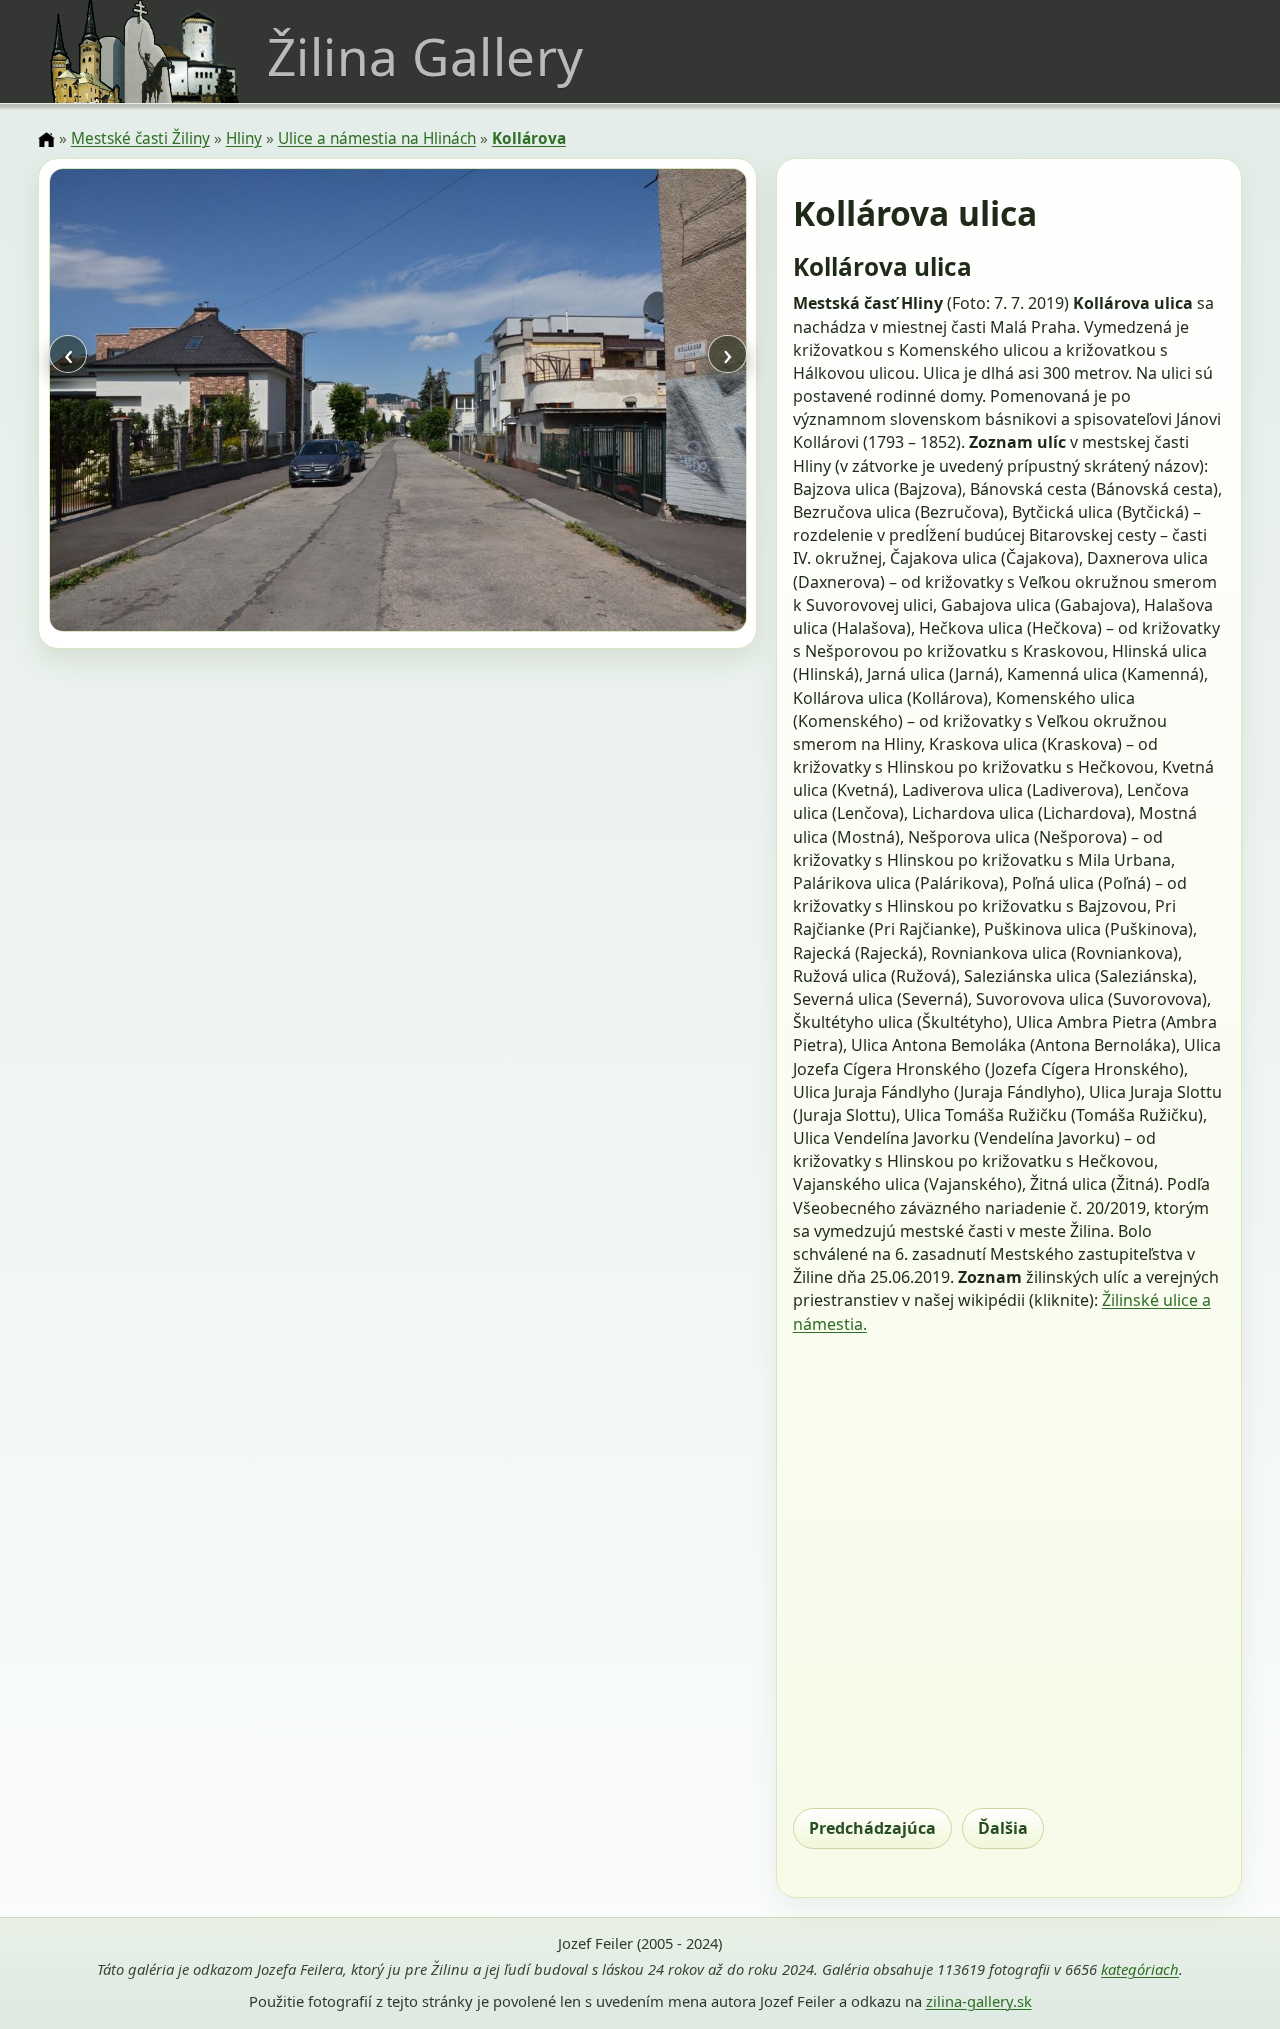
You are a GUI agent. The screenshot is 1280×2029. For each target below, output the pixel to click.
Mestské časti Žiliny (140, 138)
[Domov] (46, 140)
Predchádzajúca (872, 1828)
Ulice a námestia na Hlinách (377, 138)
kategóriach (1140, 1969)
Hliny (244, 138)
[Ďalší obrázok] (641, 402)
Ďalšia (1003, 1828)
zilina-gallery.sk (979, 2001)
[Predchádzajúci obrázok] (153, 402)
